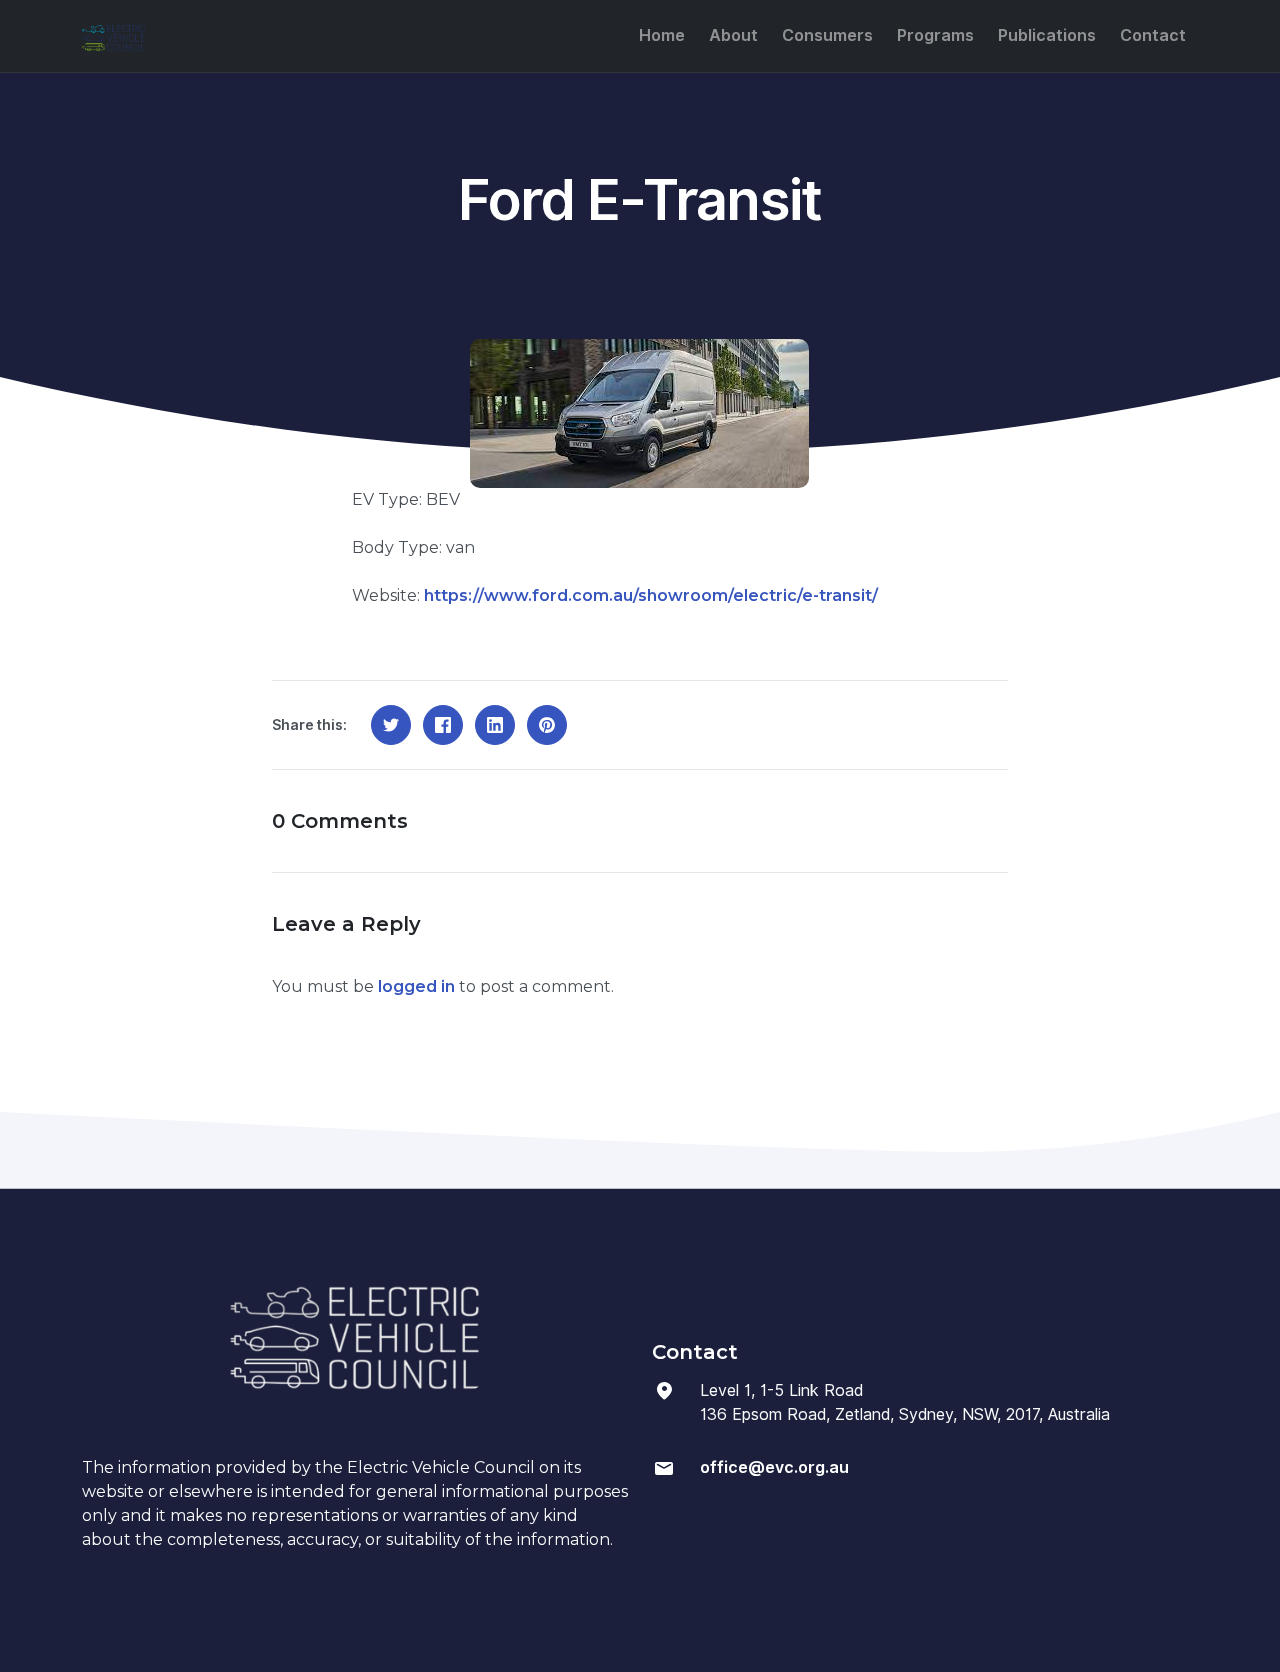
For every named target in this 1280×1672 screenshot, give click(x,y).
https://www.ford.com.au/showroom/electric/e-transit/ (651, 595)
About (733, 35)
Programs (935, 35)
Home (662, 35)
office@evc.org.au (774, 1467)
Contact (1153, 35)
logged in (416, 986)
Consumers (827, 35)
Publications (1047, 35)
